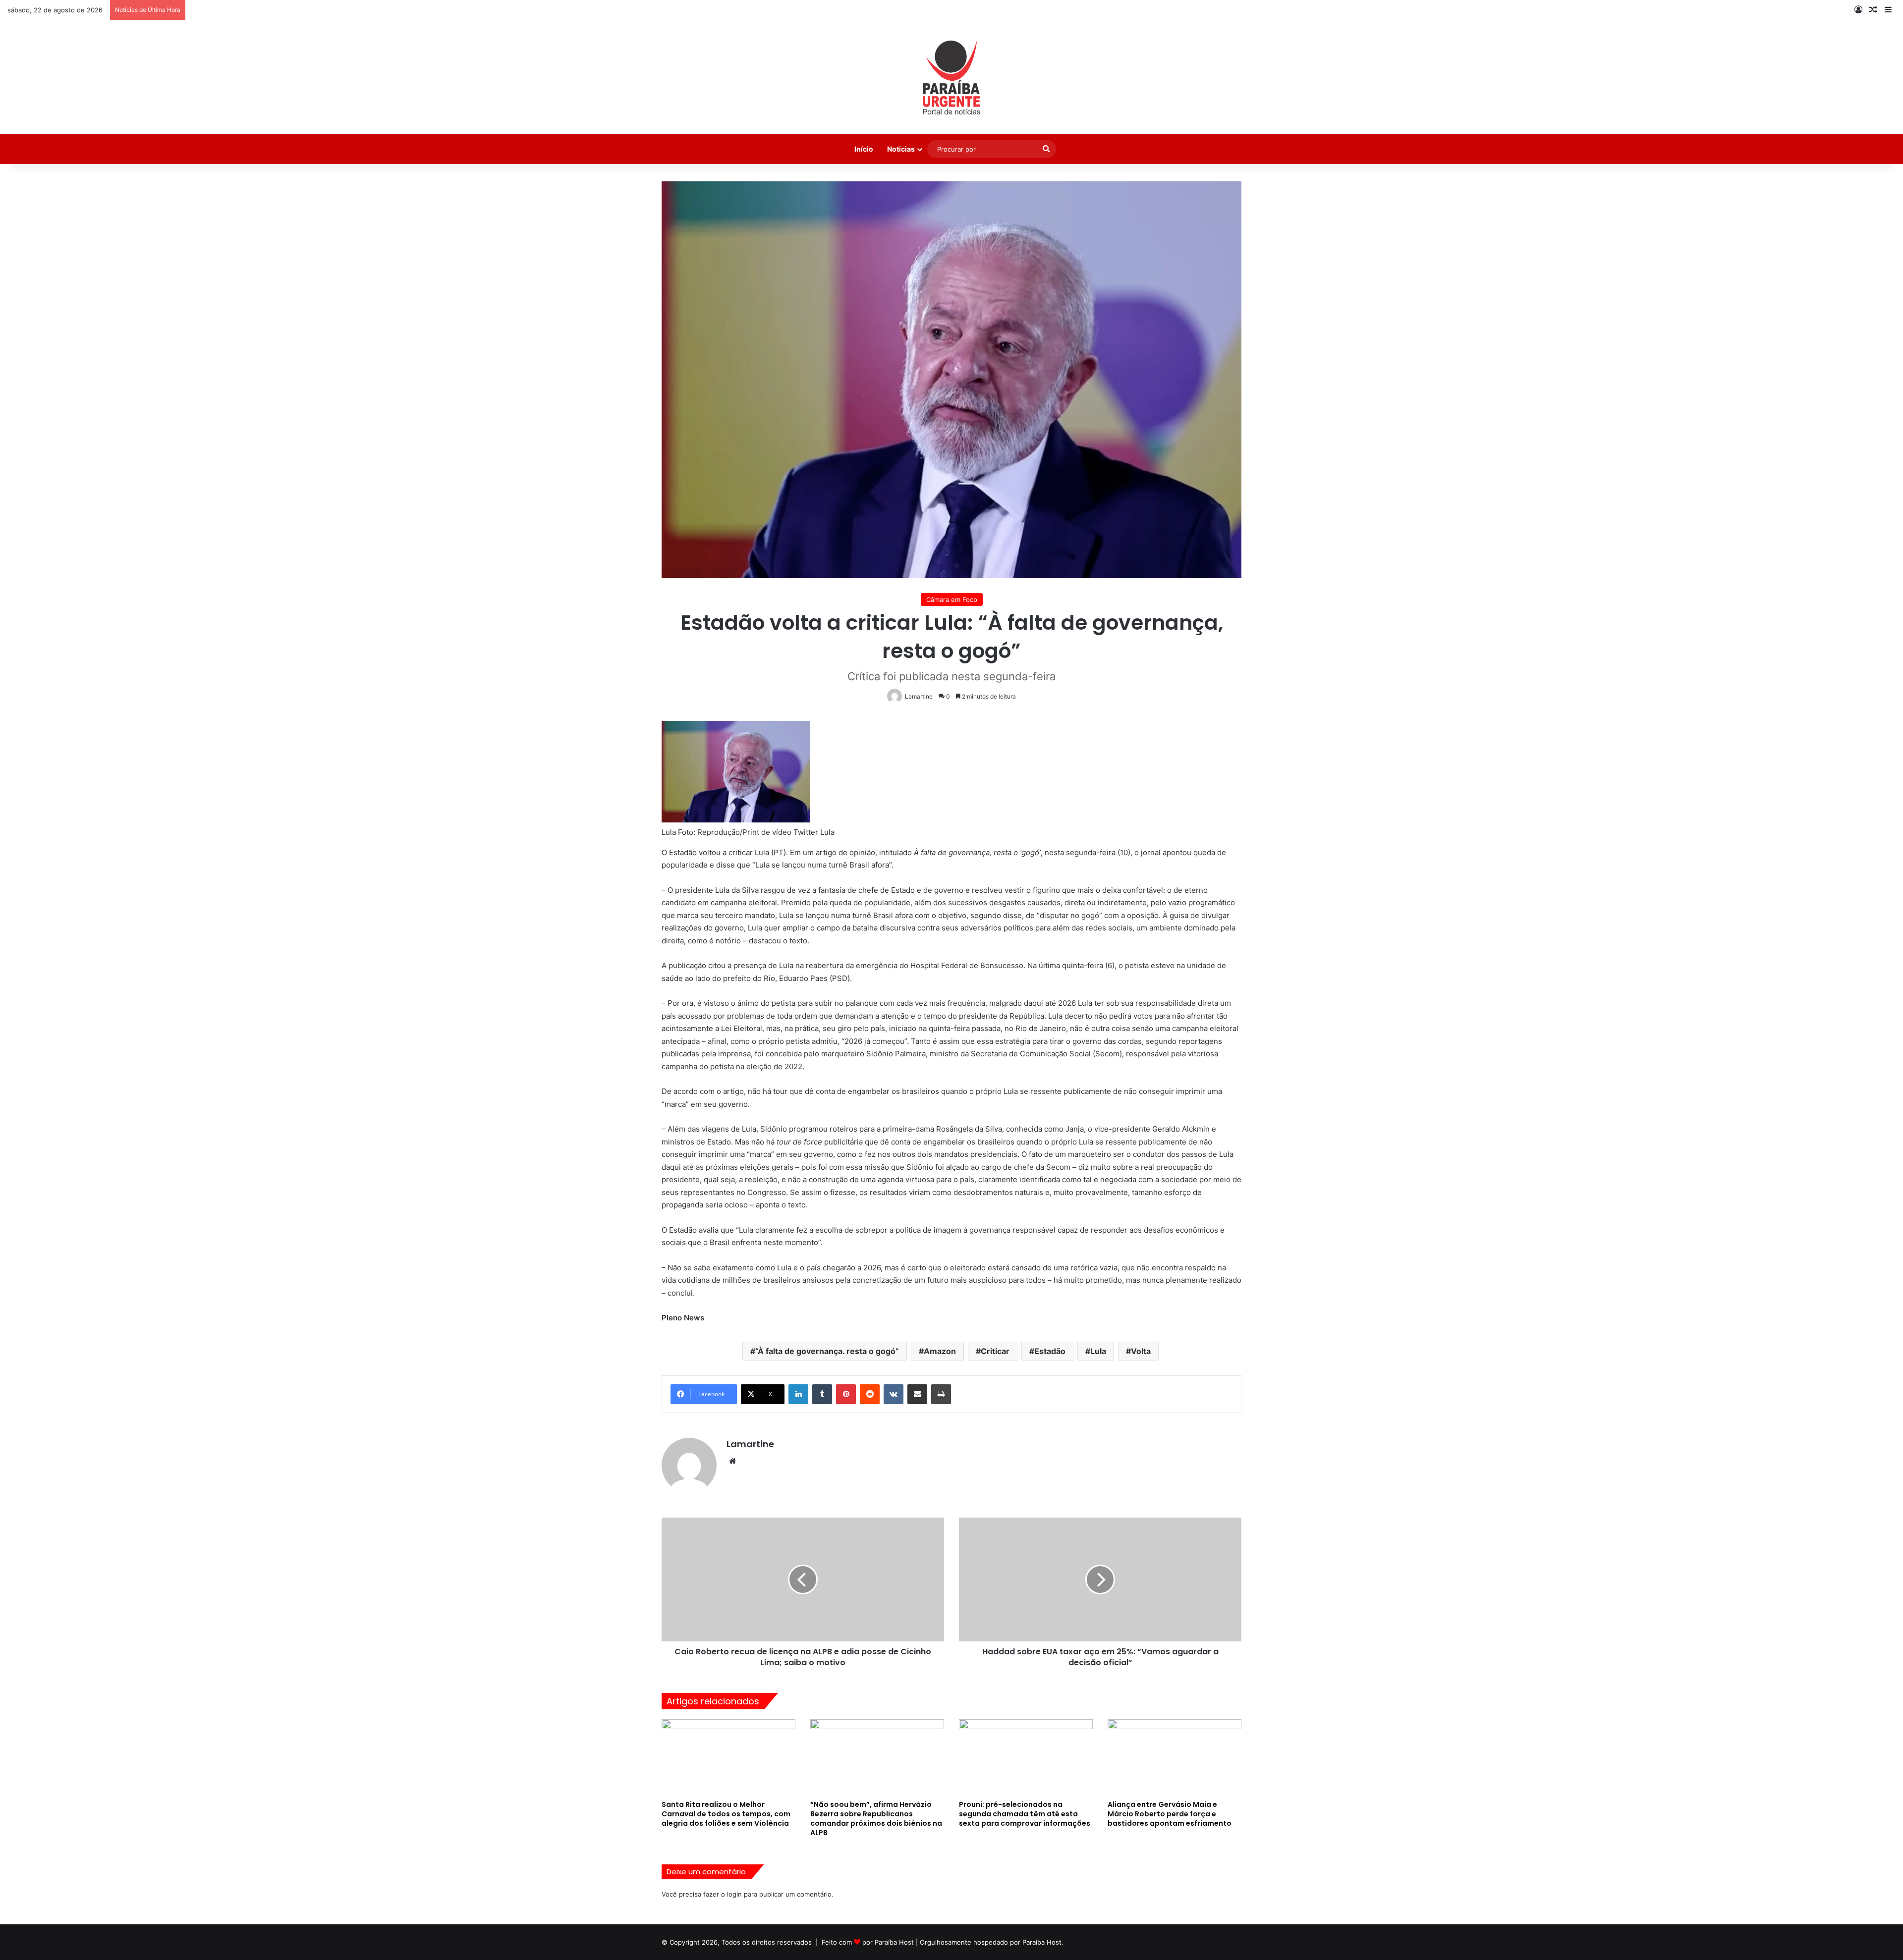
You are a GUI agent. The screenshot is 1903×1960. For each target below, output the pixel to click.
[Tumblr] (822, 1394)
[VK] (894, 1394)
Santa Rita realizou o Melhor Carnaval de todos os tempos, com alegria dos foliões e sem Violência (726, 1814)
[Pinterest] (846, 1394)
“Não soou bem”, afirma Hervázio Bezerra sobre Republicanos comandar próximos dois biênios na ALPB (876, 1819)
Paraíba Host (894, 1942)
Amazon (940, 1351)
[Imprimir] (941, 1394)
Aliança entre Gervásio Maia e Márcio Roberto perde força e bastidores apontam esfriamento (1170, 1814)
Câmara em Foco (952, 599)
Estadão (1050, 1351)
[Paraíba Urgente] (952, 77)
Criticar (995, 1351)
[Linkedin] (798, 1394)
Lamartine (750, 1444)
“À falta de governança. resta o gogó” (827, 1351)
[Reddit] (870, 1394)
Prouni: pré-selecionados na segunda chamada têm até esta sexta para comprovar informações (1025, 1814)
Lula (1098, 1351)
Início (864, 149)
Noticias (901, 149)
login (734, 1894)
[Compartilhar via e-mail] (917, 1394)
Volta (1141, 1351)
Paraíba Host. (1043, 1942)
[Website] (732, 1461)
